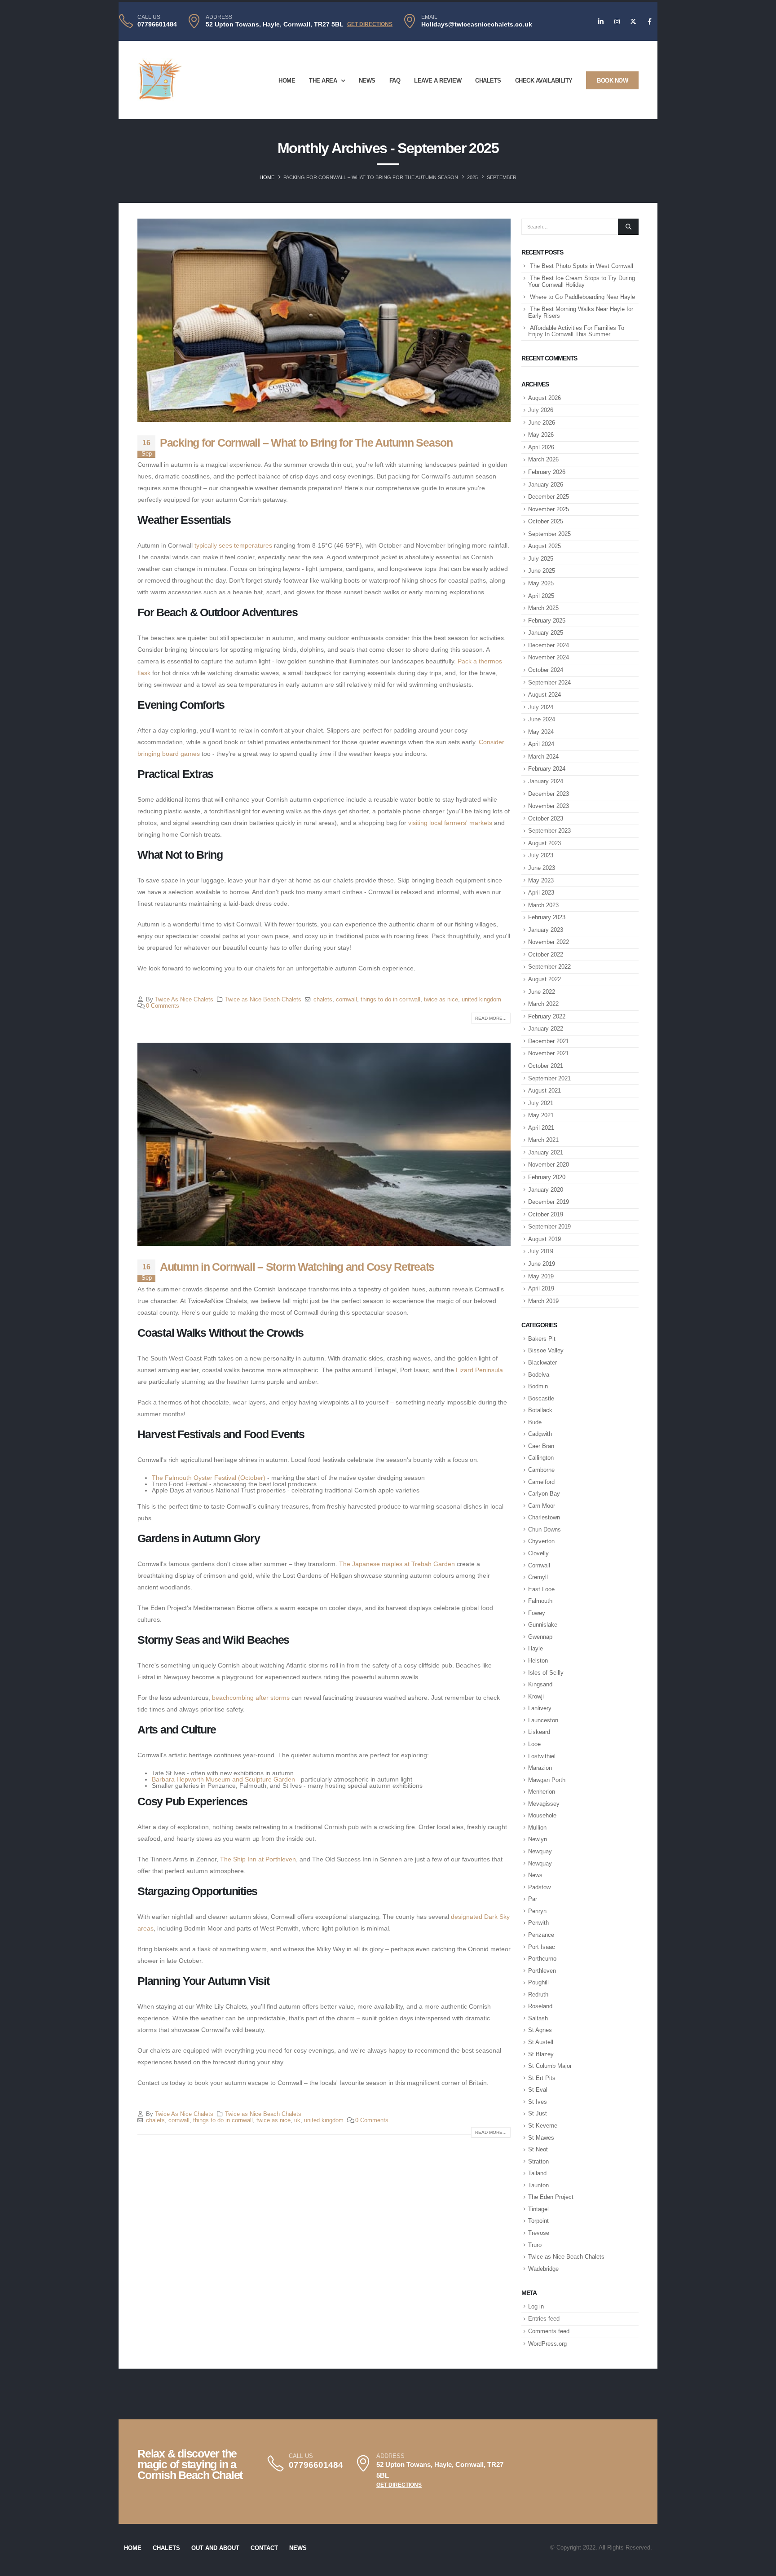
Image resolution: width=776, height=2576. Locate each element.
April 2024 (541, 744)
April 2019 (541, 1288)
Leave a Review (438, 81)
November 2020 (549, 1165)
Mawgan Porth (547, 1780)
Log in (536, 2306)
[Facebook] (649, 22)
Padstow (539, 1887)
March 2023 (543, 905)
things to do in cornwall (390, 1000)
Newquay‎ (540, 1863)
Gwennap (540, 1637)
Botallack (540, 1410)
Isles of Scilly (546, 1673)
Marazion (540, 1768)
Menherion (542, 1792)
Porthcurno (542, 1959)
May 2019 (541, 1276)
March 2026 (543, 459)
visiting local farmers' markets (450, 823)
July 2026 (541, 410)
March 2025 (543, 608)
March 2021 (543, 1140)
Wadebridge (543, 2269)
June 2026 (542, 423)
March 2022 (543, 1004)
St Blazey (541, 2054)
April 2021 (541, 1128)
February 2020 (547, 1177)
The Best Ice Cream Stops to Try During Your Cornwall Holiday (582, 281)
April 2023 (541, 893)
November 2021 (549, 1053)
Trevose (539, 2233)
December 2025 (549, 497)
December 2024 (549, 645)
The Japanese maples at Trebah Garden (397, 1564)
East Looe (541, 1589)
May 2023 (541, 880)
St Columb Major (550, 2066)
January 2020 (546, 1190)
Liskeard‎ (539, 1732)
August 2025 (545, 546)
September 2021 (549, 1078)
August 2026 (545, 398)
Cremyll (538, 1577)
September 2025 (549, 534)
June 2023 (542, 868)
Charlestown (544, 1517)
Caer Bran (541, 1446)
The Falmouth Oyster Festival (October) (209, 1478)
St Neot (538, 2149)
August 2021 (545, 1091)
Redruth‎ (538, 1995)
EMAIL (429, 17)
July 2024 (541, 707)
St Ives (538, 2102)
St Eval (538, 2090)
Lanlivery (540, 1708)
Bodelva (539, 1375)
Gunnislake (543, 1625)
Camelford (541, 1482)
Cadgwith (540, 1434)
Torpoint (538, 2221)
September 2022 (549, 967)
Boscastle (541, 1398)
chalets (323, 1000)
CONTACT (264, 2548)
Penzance (541, 1935)
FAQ (395, 81)
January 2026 (546, 485)
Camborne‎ (541, 1470)
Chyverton (541, 1541)
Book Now (612, 81)
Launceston (543, 1720)
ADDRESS (219, 17)
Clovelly (538, 1553)
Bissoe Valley (546, 1350)
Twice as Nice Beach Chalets (263, 1000)
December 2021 (549, 1041)
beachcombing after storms (251, 1698)
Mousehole (542, 1815)
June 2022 (542, 992)
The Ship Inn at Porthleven (258, 1859)
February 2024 (547, 769)
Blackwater (542, 1363)
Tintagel (538, 2209)
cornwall (346, 1000)
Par (533, 1899)
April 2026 (541, 447)
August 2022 (545, 979)
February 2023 (547, 917)
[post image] (324, 320)
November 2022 (549, 942)
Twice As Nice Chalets (184, 1000)
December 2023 (549, 794)
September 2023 (549, 831)
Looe (534, 1744)
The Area (323, 81)
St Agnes (540, 2030)
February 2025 (547, 621)
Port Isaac (542, 1947)
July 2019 (541, 1251)
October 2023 (546, 818)
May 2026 (541, 435)
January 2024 (546, 781)
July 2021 (541, 1103)
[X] (633, 22)
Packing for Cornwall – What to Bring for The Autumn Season (306, 443)
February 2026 (547, 472)
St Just (538, 2113)
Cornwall (539, 1565)
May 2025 (541, 583)
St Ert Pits (542, 2078)
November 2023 (549, 806)
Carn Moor (542, 1506)
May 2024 (541, 732)
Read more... (491, 1018)
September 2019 (549, 1227)
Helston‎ (538, 1661)
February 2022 (547, 1016)
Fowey (537, 1613)
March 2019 (543, 1301)
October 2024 (546, 670)
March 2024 (543, 757)
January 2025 (546, 633)
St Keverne (543, 2126)
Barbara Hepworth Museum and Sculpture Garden (223, 1779)
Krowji (536, 1696)
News (367, 81)
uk (297, 2120)
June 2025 (542, 571)
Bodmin (538, 1386)
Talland (537, 2173)
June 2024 (542, 719)
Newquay (540, 1851)
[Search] (628, 227)
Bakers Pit (542, 1339)
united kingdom (481, 1000)
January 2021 (546, 1152)
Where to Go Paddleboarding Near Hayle (582, 297)
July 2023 (541, 855)
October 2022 (546, 954)
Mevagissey (544, 1804)
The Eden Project (551, 2197)
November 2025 (549, 509)
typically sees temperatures (233, 545)
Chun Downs (545, 1529)
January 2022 (546, 1029)
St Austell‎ (541, 2042)
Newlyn (538, 1839)
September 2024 (549, 682)
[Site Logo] (160, 80)
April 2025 (541, 596)
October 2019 (546, 1214)
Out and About (215, 2548)
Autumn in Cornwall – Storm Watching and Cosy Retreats (297, 1267)
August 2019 (545, 1239)
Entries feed (544, 2319)
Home (287, 81)
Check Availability (544, 81)
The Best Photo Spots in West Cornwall (582, 266)
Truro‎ (535, 2245)
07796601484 (157, 24)
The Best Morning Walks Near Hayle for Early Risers (581, 312)
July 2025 (541, 559)
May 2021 (541, 1115)
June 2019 (542, 1264)
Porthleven (542, 1971)
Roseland (540, 2006)
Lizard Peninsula (479, 1370)
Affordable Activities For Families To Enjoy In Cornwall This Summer (576, 331)
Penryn (537, 1911)
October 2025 (546, 521)
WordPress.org (547, 2344)
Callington (541, 1458)
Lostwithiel (542, 1756)
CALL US (149, 17)
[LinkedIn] (601, 22)
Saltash (538, 2018)
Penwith (538, 1923)
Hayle (536, 1648)
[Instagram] (617, 22)
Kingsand (540, 1684)
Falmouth (540, 1601)
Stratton (538, 2161)
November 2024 (549, 657)
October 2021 (546, 1066)
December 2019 (549, 1202)
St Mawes (541, 2138)
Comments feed (549, 2331)
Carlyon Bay (544, 1494)
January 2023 (546, 930)
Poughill (538, 1982)
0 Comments (163, 1006)
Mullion (537, 1828)
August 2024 (545, 695)
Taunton (538, 2185)
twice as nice (441, 1000)
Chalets (488, 81)
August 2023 (545, 843)
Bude (535, 1422)
